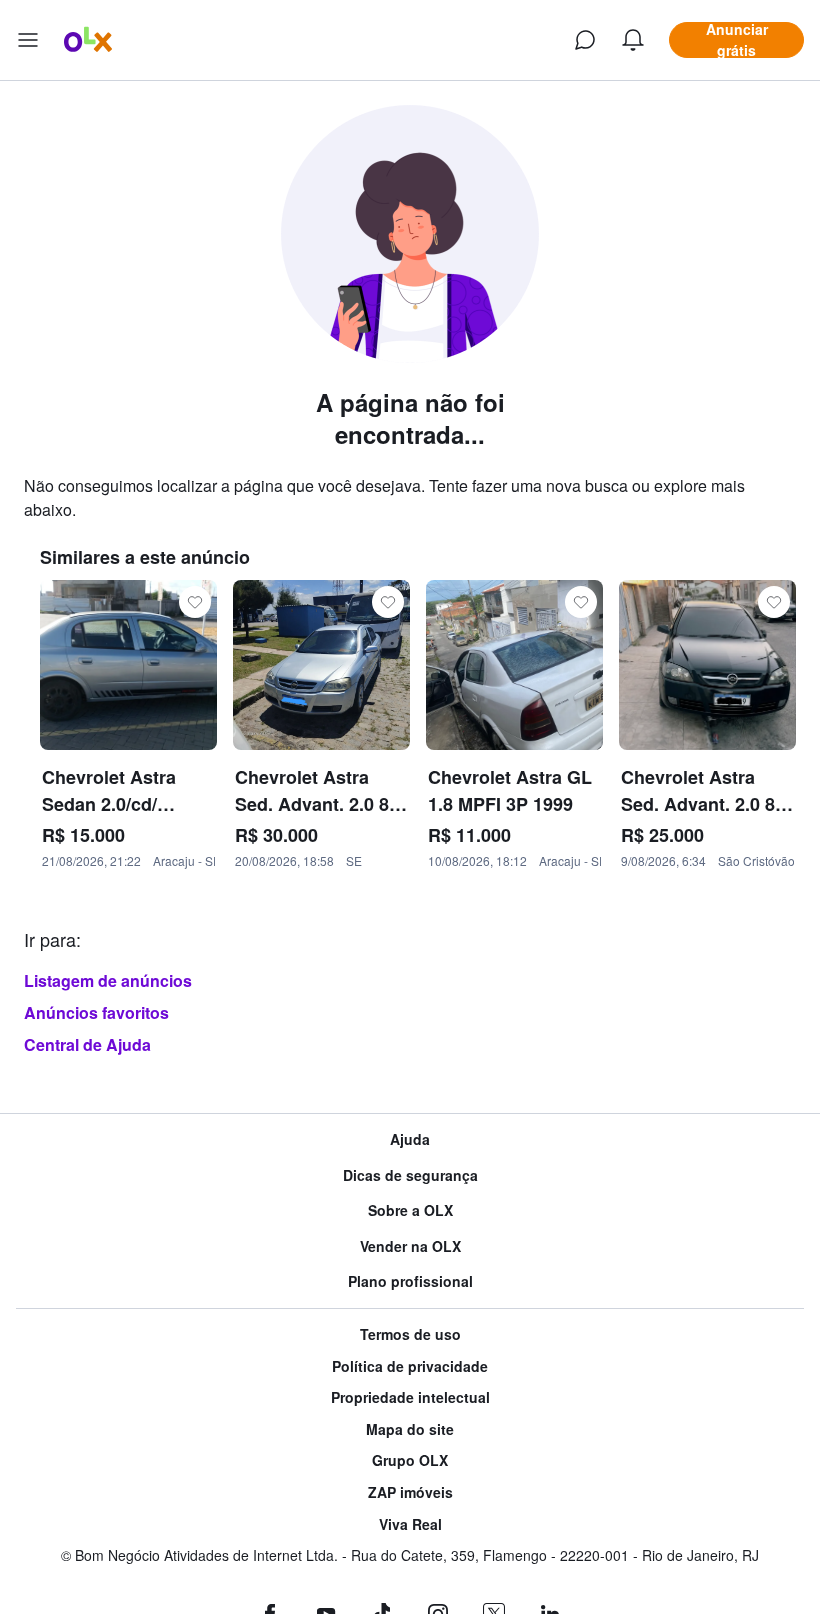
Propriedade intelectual (410, 1397)
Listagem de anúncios (108, 980)
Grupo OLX (410, 1460)
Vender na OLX (410, 1246)
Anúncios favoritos (96, 1012)
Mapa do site (410, 1429)
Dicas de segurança (410, 1175)
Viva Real (410, 1524)
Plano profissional (410, 1281)
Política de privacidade (410, 1366)
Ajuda (410, 1139)
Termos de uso (410, 1334)
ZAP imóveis (410, 1492)
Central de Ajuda (87, 1044)
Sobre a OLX (410, 1210)
